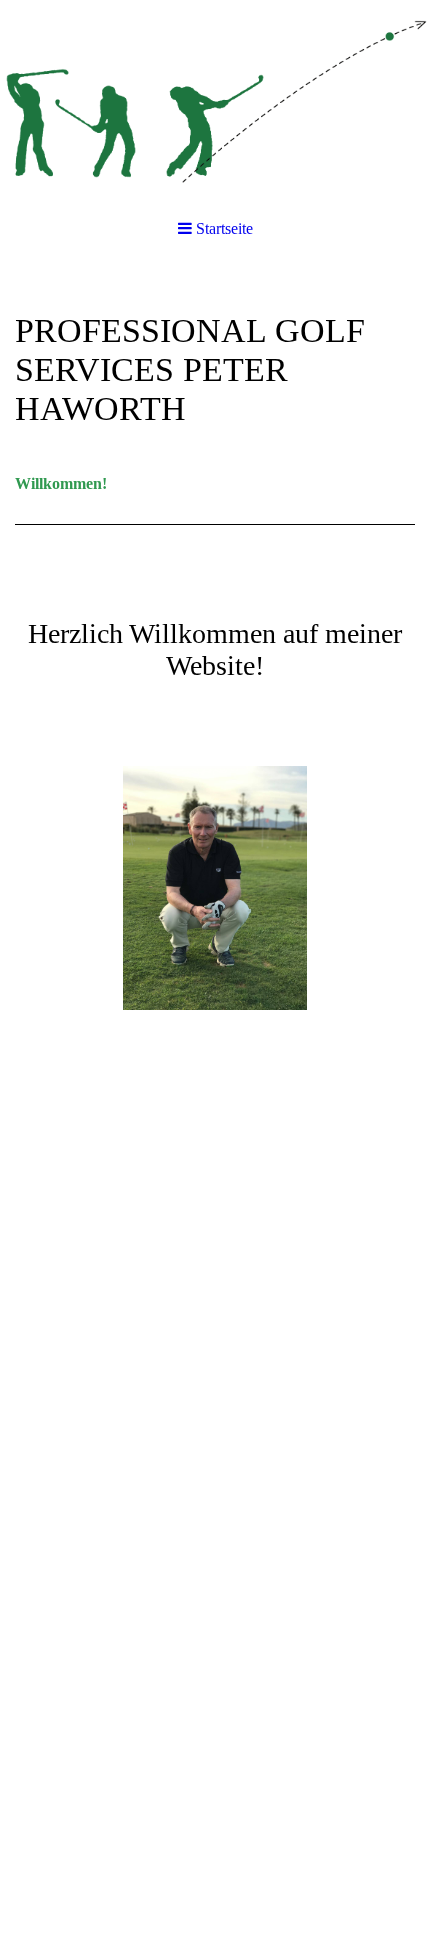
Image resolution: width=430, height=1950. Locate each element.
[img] (215, 100)
